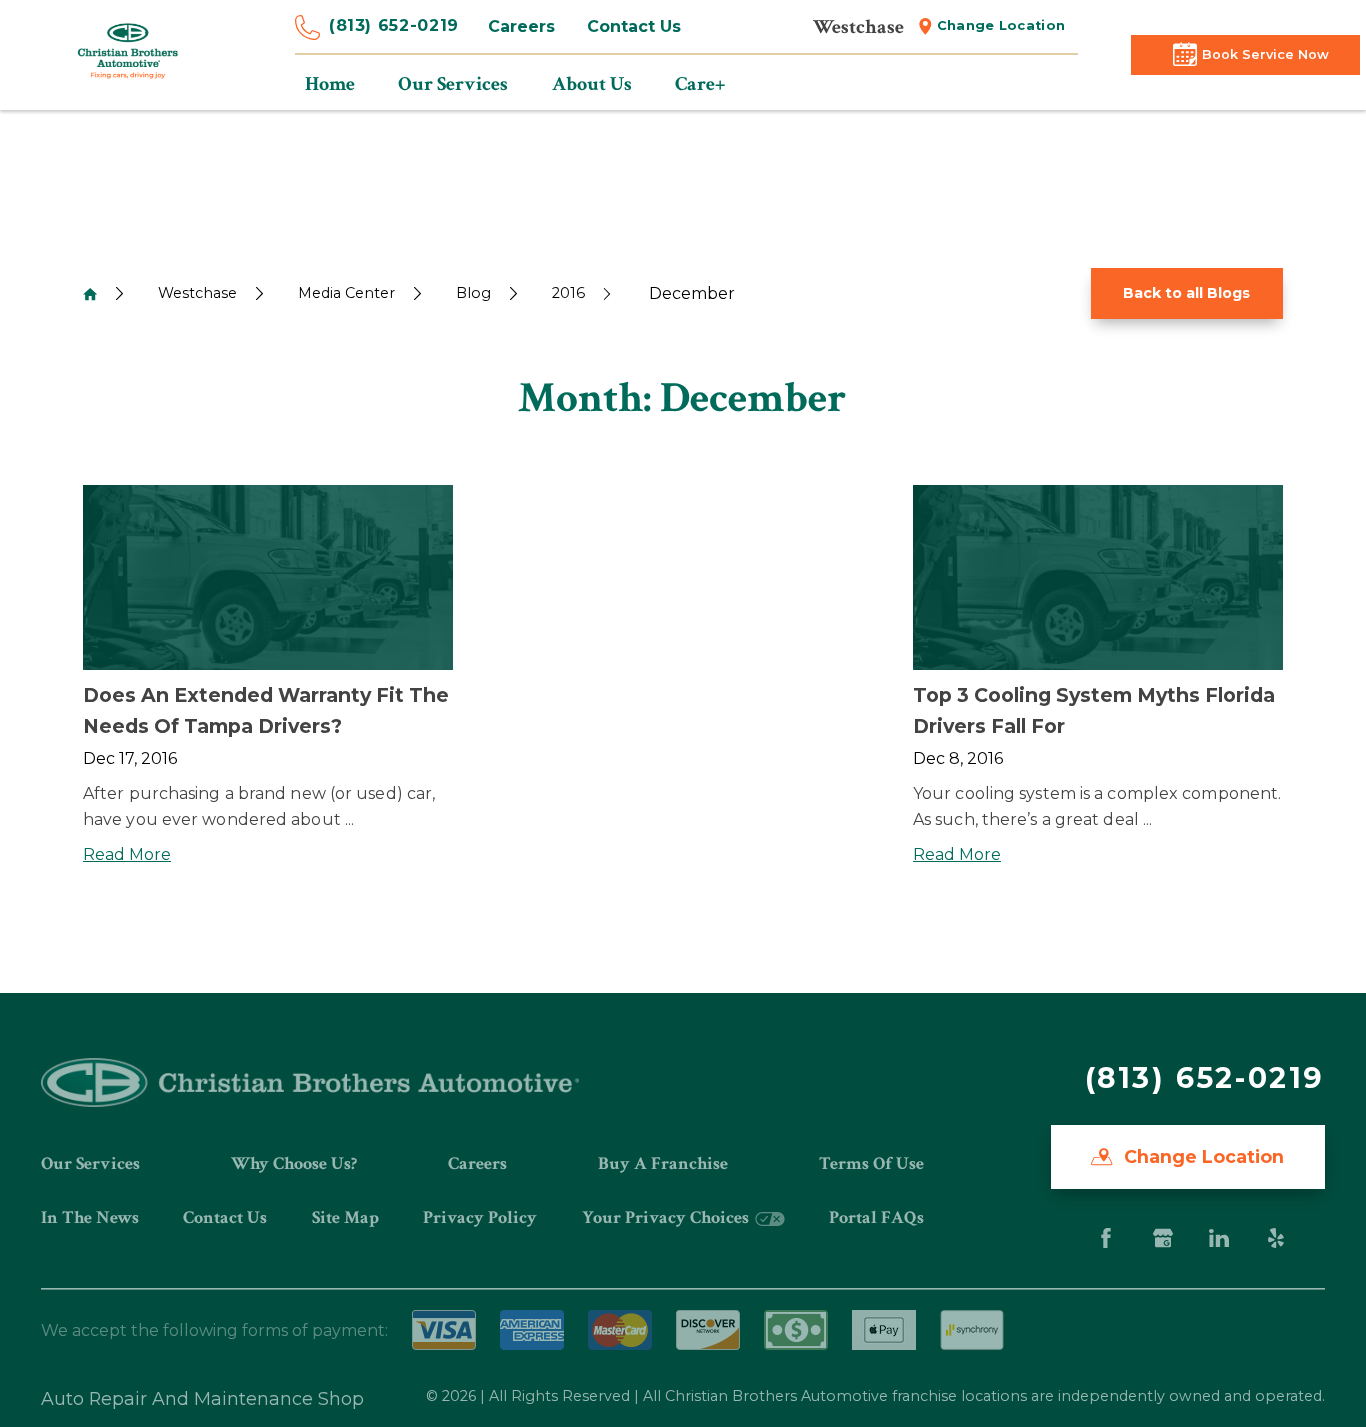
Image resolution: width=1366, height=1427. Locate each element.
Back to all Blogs (1186, 293)
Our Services (90, 1163)
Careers (521, 26)
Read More (127, 854)
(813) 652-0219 (394, 25)
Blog (473, 293)
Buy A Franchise (663, 1163)
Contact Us (634, 26)
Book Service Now (1265, 54)
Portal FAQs (876, 1217)
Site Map (345, 1217)
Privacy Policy (480, 1217)
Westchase (197, 293)
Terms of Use (871, 1163)
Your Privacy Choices (667, 1217)
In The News (90, 1217)
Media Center (346, 293)
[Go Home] (90, 294)
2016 (568, 293)
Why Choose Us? (294, 1163)
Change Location (1001, 25)
